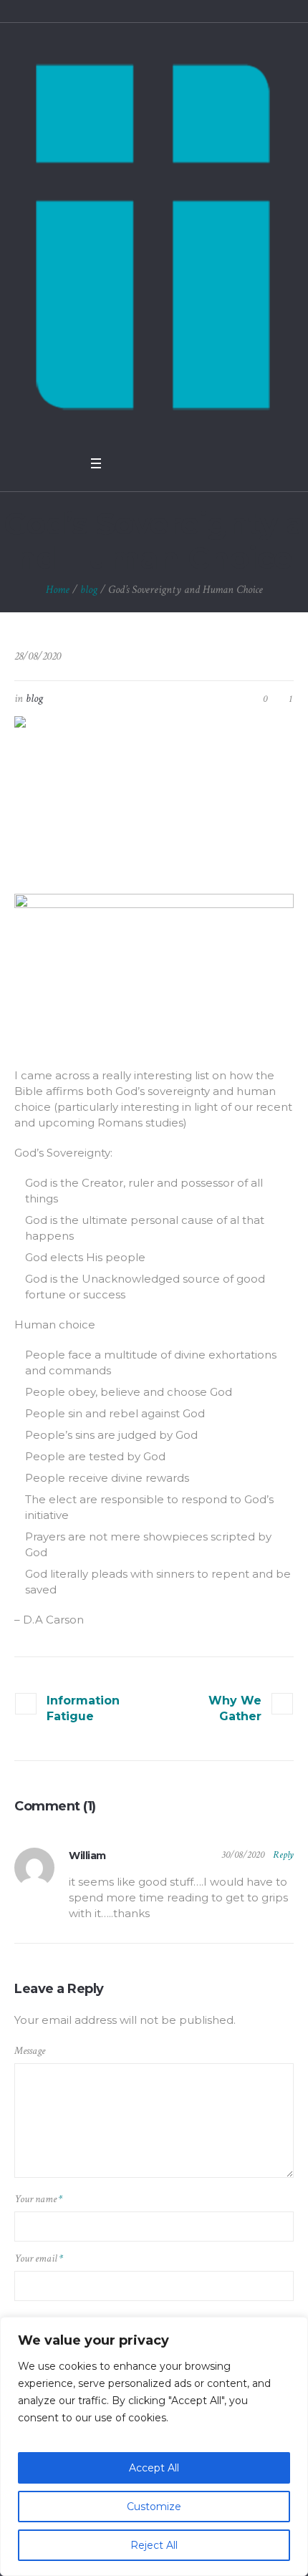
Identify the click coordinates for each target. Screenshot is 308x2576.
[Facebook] (122, 463)
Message (30, 2051)
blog (89, 590)
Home (58, 590)
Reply (283, 1855)
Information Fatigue (83, 1708)
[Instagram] (178, 463)
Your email (39, 2258)
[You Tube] (160, 463)
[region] (154, 2446)
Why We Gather (235, 1708)
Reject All (154, 2545)
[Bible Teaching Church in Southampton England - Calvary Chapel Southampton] (154, 236)
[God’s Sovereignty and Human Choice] (154, 795)
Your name (38, 2199)
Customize (154, 2507)
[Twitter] (141, 463)
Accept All (154, 2468)
